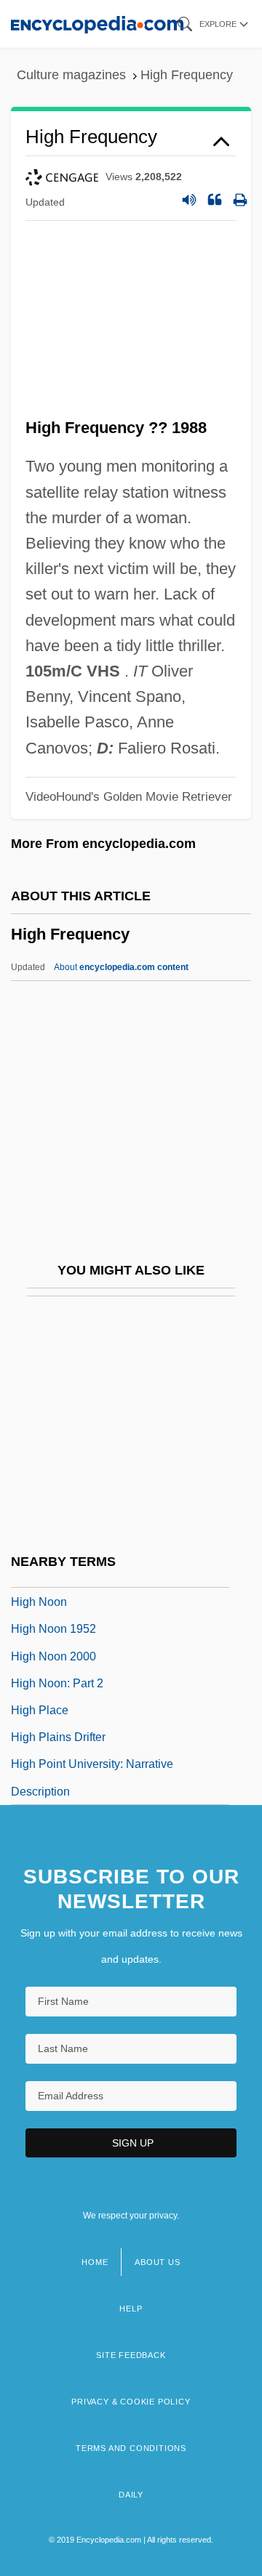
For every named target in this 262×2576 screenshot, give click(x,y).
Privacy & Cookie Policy (131, 2402)
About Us (157, 2262)
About (121, 967)
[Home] (97, 24)
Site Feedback (131, 2355)
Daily (131, 2495)
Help (131, 2309)
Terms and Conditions (131, 2448)
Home (95, 2262)
